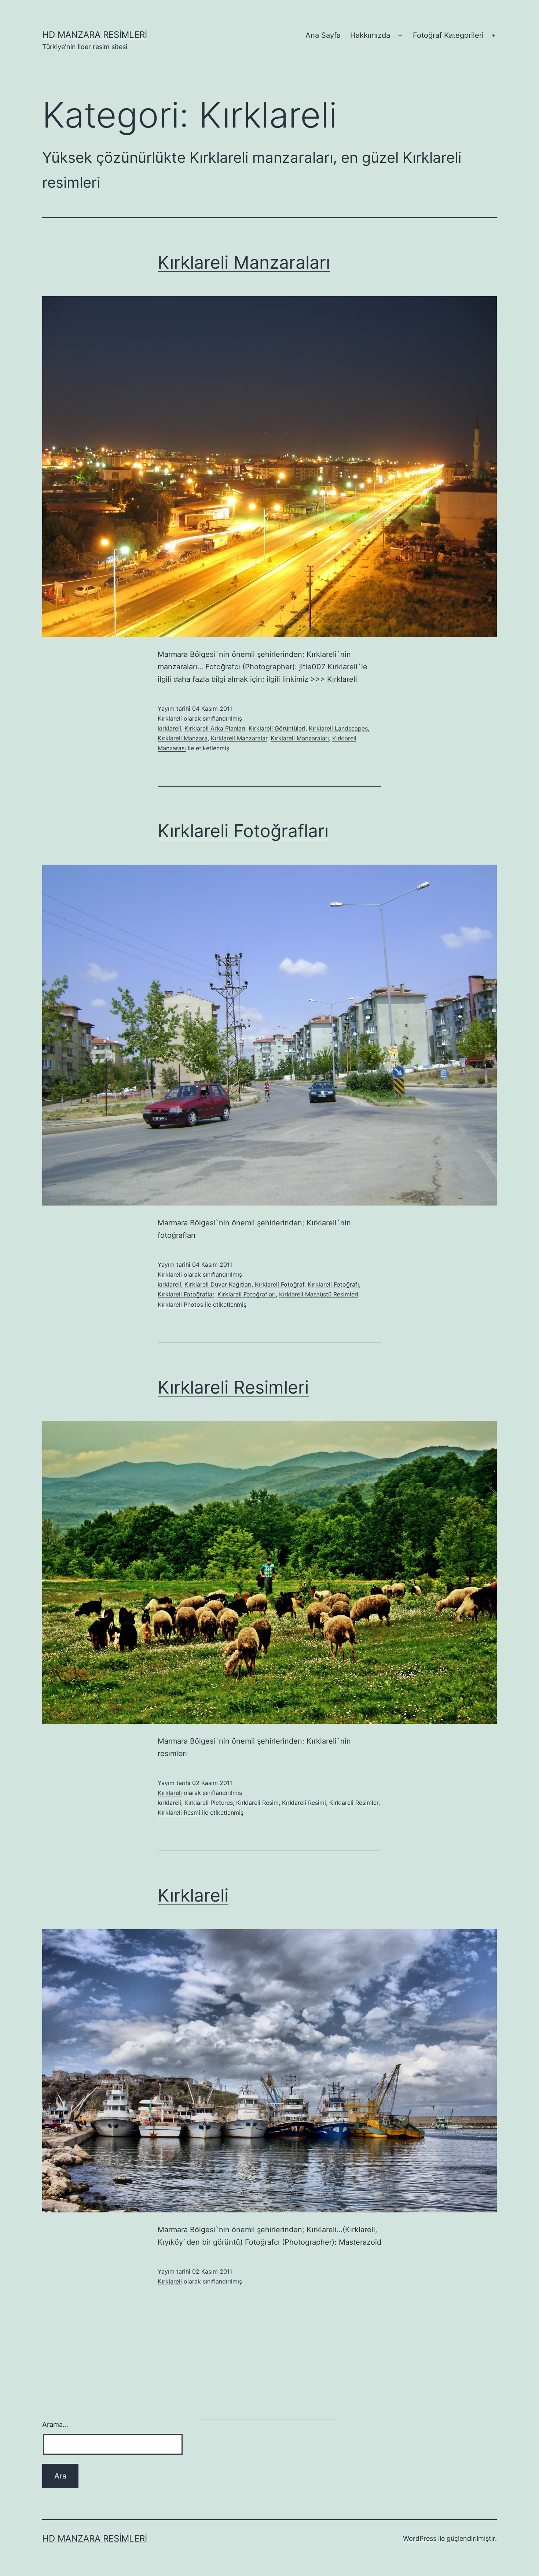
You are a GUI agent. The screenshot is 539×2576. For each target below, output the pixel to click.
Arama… (55, 2424)
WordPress (420, 2538)
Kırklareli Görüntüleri (277, 728)
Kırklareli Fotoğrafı (333, 1284)
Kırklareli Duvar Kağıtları (218, 1284)
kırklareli (169, 728)
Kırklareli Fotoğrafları (243, 831)
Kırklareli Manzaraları (244, 262)
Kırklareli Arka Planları (215, 728)
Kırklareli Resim (257, 1803)
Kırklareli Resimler (354, 1803)
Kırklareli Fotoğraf (280, 1284)
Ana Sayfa (323, 35)
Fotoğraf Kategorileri (448, 35)
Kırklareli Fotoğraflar (186, 1294)
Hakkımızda (370, 35)
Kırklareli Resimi (304, 1803)
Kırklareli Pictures (209, 1803)
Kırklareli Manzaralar (239, 738)
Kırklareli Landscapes (338, 728)
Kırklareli (170, 718)
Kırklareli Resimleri (233, 1387)
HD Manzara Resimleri (95, 35)
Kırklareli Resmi (179, 1813)
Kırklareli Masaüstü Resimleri (319, 1294)
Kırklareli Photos (180, 1304)
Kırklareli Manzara (183, 738)
